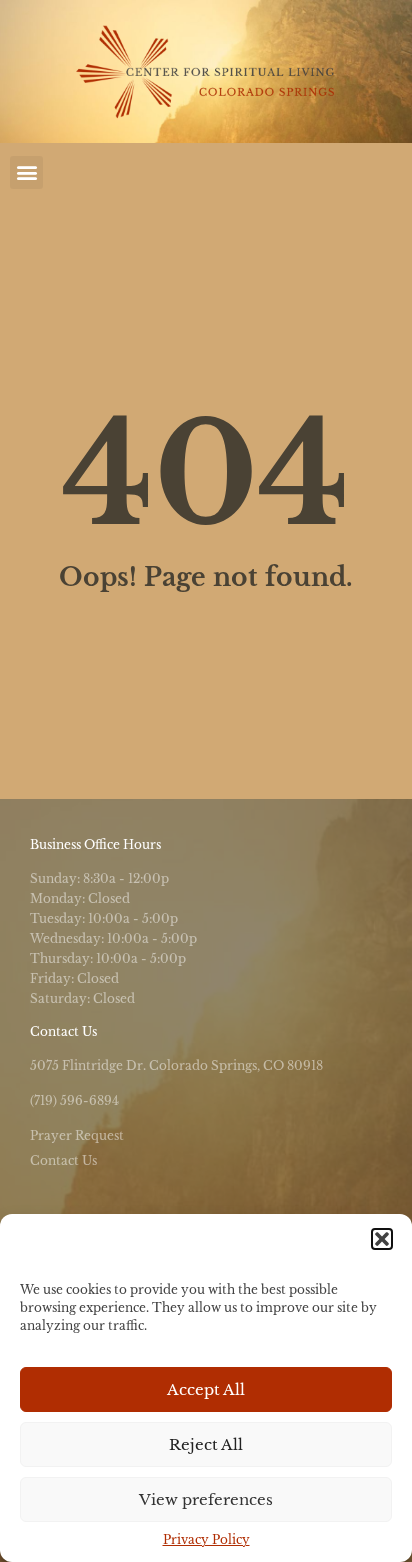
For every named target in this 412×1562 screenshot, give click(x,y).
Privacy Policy (206, 1539)
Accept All (206, 1389)
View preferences (206, 1499)
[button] (382, 1239)
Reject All (206, 1444)
